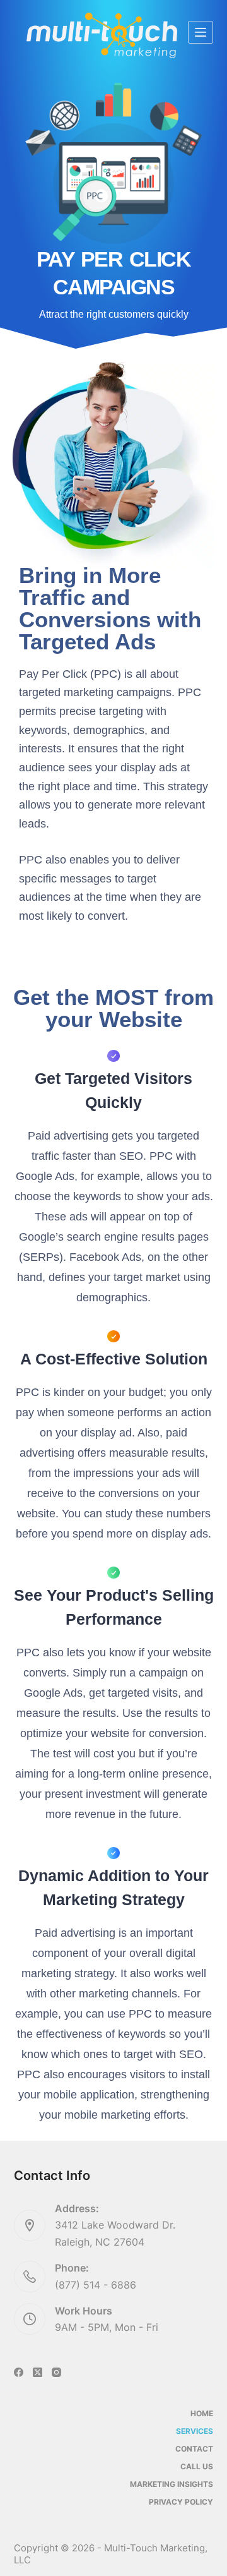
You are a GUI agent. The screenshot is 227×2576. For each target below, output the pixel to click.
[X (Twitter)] (38, 2372)
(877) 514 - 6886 (96, 2285)
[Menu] (201, 32)
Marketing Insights (172, 2484)
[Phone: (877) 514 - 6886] (30, 2277)
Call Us (197, 2466)
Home (202, 2413)
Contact (194, 2449)
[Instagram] (56, 2372)
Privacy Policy (181, 2502)
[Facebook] (19, 2372)
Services (195, 2431)
